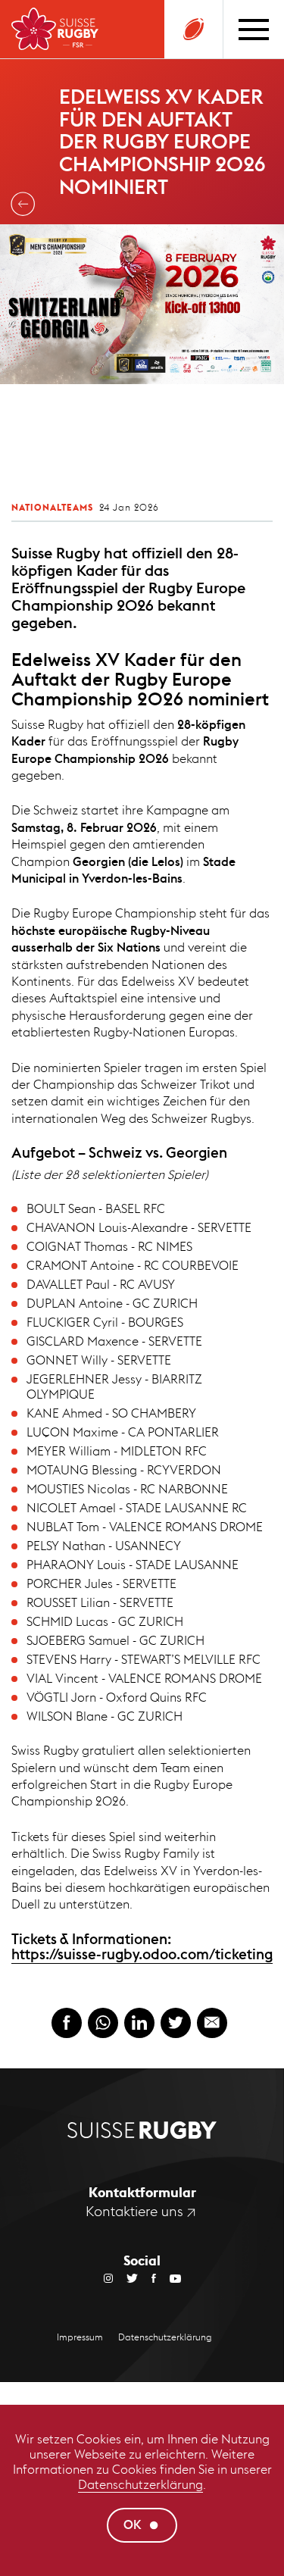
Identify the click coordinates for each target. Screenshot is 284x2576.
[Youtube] (169, 2277)
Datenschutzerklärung (140, 2485)
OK (133, 2525)
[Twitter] (125, 2277)
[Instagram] (108, 2277)
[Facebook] (147, 2277)
